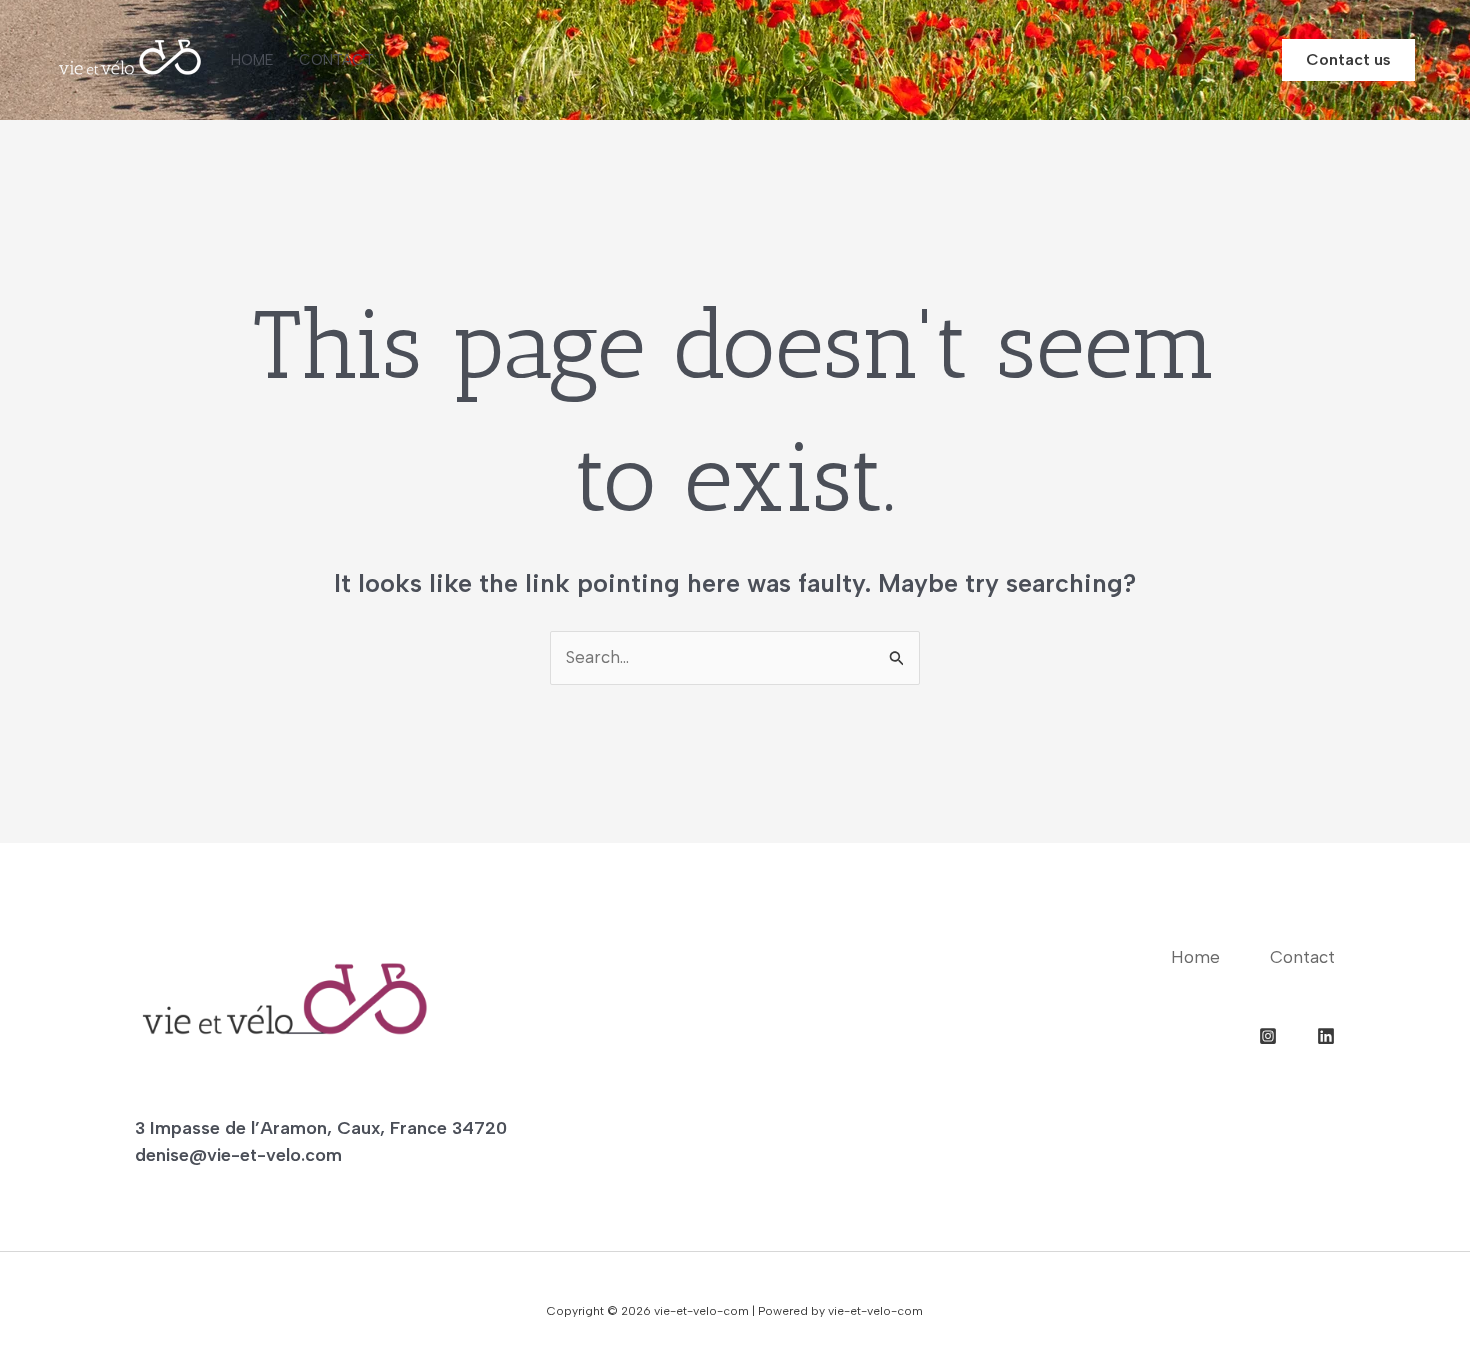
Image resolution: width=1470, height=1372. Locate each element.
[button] (1348, 60)
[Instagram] (1268, 1036)
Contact (336, 60)
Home (252, 60)
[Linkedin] (1326, 1036)
